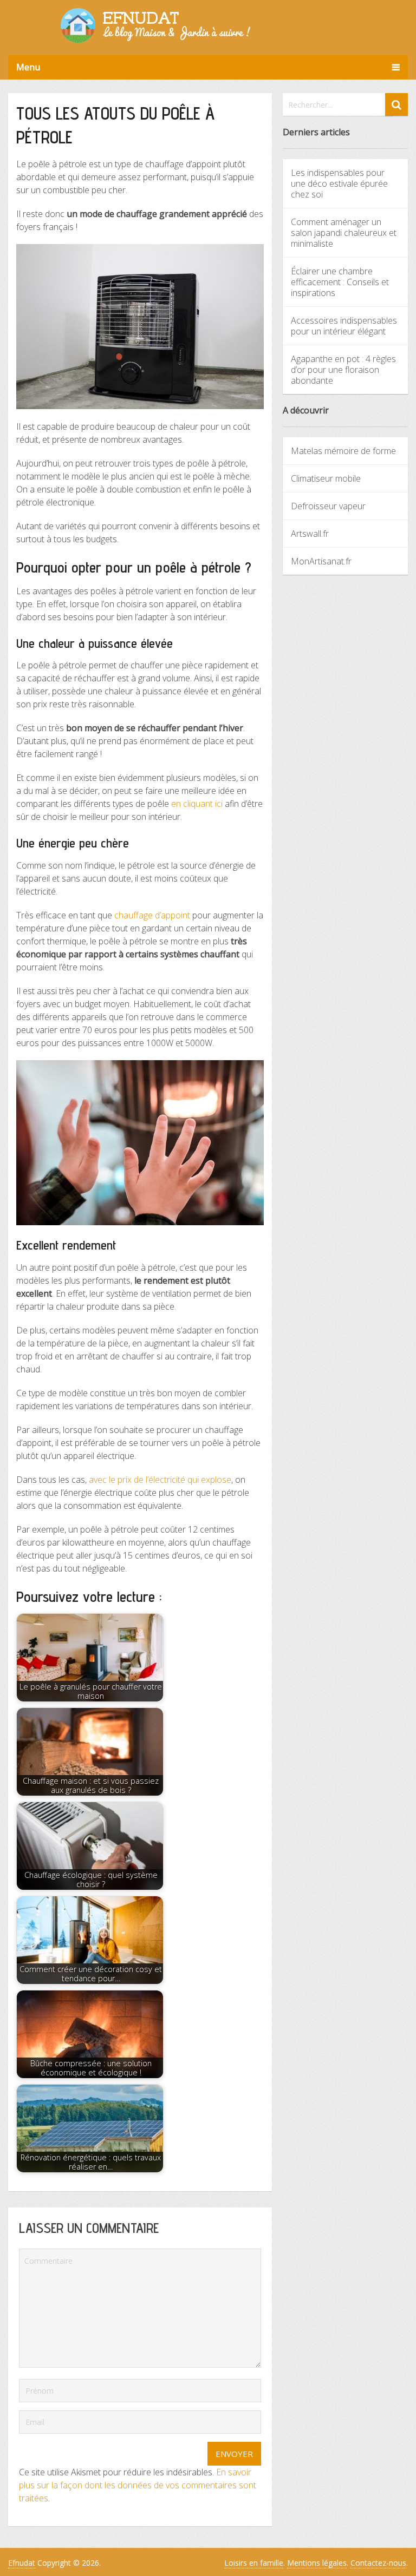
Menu (28, 67)
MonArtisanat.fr (321, 561)
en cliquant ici (197, 804)
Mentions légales (317, 2563)
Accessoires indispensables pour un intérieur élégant (344, 326)
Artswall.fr (310, 534)
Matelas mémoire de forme (343, 451)
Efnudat (22, 2563)
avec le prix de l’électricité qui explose (160, 1480)
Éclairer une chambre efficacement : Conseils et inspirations (340, 282)
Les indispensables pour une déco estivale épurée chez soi (339, 183)
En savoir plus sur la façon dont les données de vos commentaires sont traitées (138, 2485)
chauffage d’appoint (152, 915)
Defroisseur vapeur (328, 506)
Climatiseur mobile (326, 478)
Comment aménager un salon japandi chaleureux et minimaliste (344, 233)
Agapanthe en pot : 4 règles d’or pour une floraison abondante (343, 370)
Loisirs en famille (254, 2563)
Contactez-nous (378, 2563)
